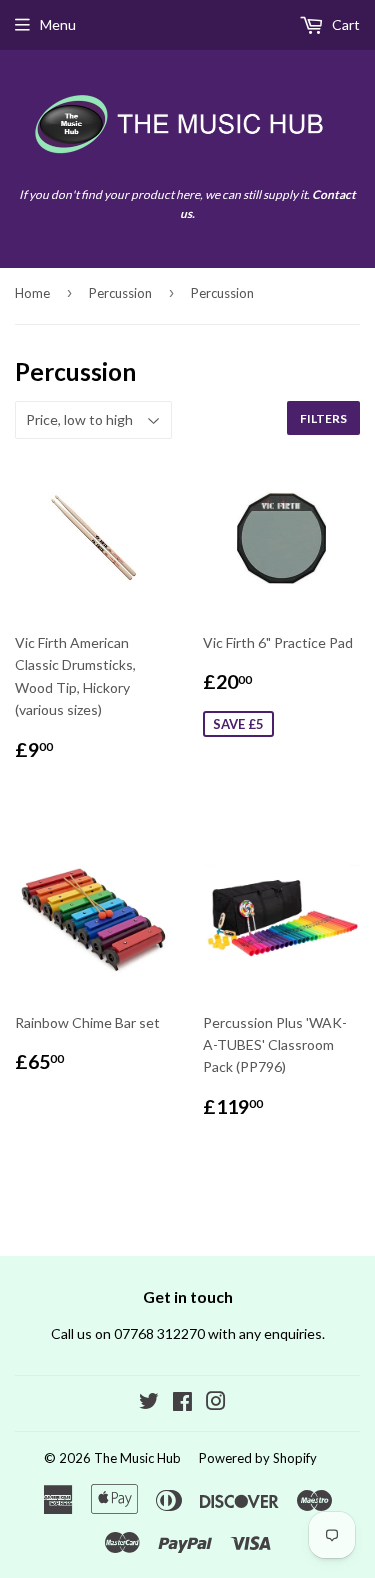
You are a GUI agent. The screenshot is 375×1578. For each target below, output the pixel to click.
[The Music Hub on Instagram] (216, 1403)
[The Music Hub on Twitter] (149, 1403)
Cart (344, 24)
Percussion (120, 293)
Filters (323, 418)
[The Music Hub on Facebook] (182, 1403)
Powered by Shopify (258, 1458)
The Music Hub (137, 1458)
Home (32, 293)
